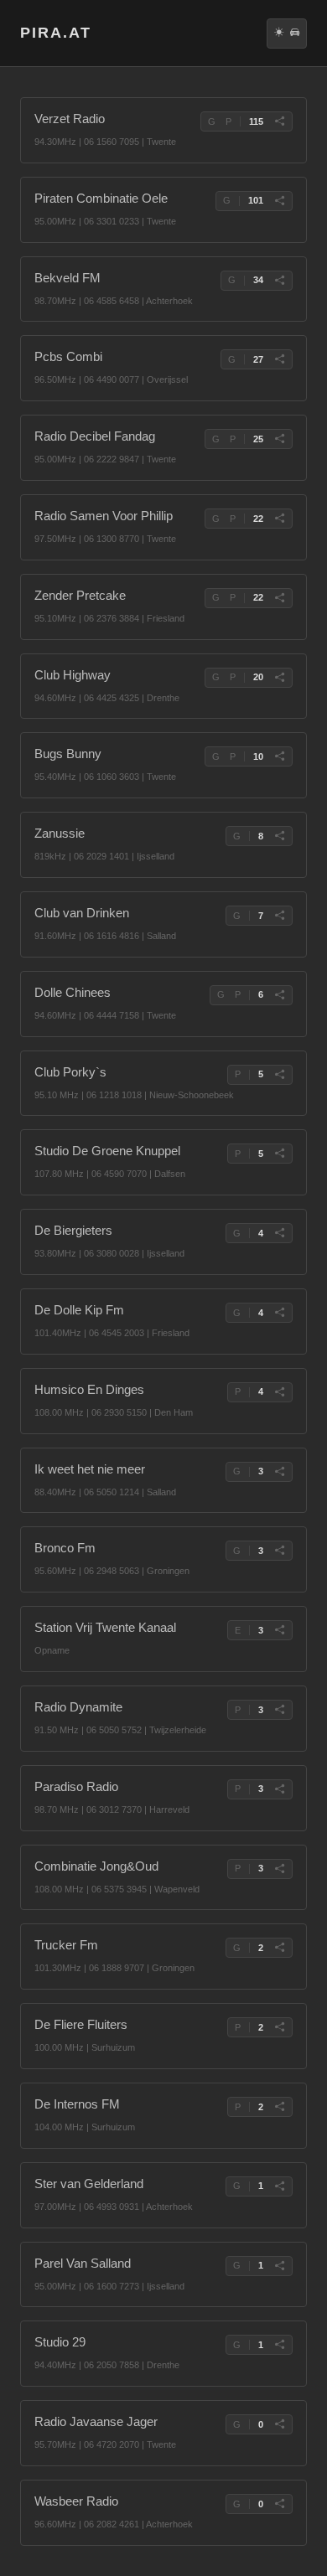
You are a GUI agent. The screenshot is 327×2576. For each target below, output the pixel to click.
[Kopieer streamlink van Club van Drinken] (279, 916)
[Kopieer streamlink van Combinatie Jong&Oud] (279, 1869)
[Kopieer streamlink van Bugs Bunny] (279, 756)
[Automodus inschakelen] (295, 34)
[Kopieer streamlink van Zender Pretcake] (279, 598)
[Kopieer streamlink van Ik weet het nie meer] (279, 1472)
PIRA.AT (56, 33)
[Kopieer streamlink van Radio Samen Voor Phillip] (279, 519)
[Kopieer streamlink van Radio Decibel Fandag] (279, 439)
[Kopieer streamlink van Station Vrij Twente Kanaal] (279, 1630)
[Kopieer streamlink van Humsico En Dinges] (279, 1392)
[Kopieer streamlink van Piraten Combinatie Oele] (279, 201)
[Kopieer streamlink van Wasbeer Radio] (279, 2504)
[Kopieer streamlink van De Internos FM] (279, 2107)
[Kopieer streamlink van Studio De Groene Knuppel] (279, 1154)
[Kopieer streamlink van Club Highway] (279, 678)
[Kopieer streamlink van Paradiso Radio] (279, 1789)
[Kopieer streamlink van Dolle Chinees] (279, 995)
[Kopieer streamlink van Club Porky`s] (279, 1075)
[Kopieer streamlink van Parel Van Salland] (279, 2266)
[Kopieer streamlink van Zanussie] (279, 836)
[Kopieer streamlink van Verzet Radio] (279, 121)
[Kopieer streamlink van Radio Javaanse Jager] (279, 2424)
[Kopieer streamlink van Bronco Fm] (279, 1551)
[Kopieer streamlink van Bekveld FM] (279, 281)
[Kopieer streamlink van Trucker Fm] (279, 1948)
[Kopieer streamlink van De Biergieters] (279, 1233)
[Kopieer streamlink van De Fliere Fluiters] (279, 2027)
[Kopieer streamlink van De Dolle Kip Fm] (279, 1313)
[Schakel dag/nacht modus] (279, 34)
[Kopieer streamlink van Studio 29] (279, 2345)
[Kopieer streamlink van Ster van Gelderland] (279, 2186)
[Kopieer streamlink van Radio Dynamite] (279, 1710)
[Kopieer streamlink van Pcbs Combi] (279, 359)
